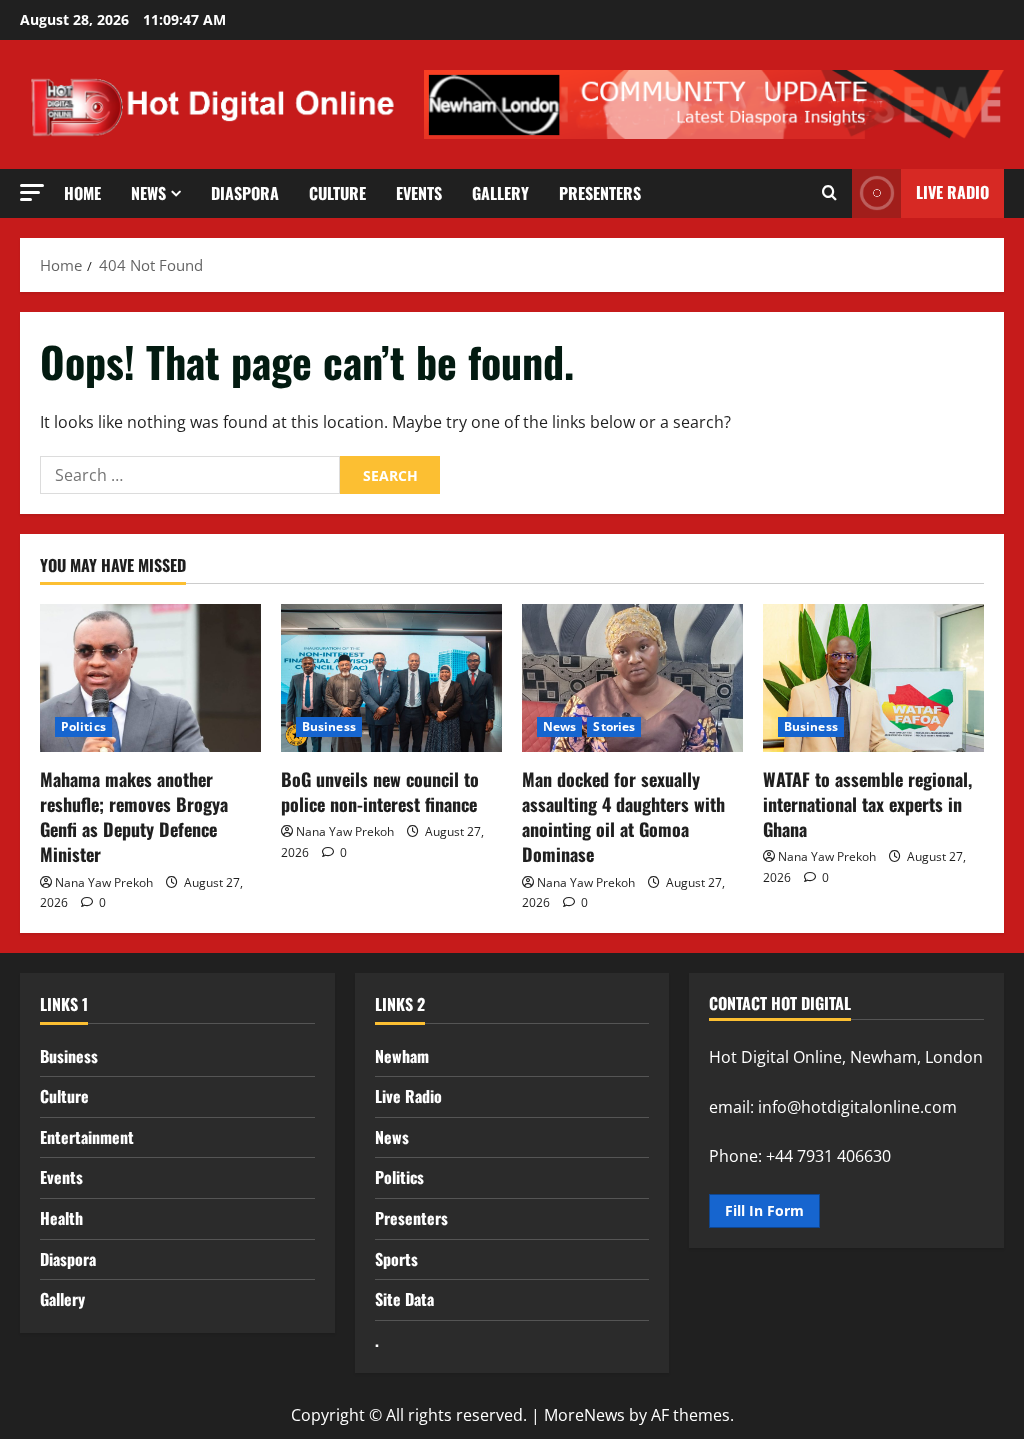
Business (329, 726)
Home (82, 193)
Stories (614, 726)
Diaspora (245, 193)
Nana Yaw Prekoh (104, 882)
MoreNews (584, 1415)
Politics (83, 726)
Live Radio (408, 1096)
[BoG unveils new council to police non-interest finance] (391, 677)
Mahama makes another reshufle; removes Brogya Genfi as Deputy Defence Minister (134, 817)
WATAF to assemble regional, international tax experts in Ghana (867, 804)
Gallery (500, 193)
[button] (32, 192)
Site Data (404, 1299)
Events (419, 193)
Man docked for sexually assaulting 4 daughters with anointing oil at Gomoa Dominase (623, 817)
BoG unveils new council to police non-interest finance (380, 791)
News (148, 193)
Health (61, 1218)
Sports (396, 1259)
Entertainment (87, 1137)
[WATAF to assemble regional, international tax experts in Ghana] (873, 677)
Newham (402, 1056)
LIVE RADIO (952, 192)
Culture (337, 193)
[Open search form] (829, 193)
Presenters (600, 193)
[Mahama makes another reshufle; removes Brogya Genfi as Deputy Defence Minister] (150, 677)
